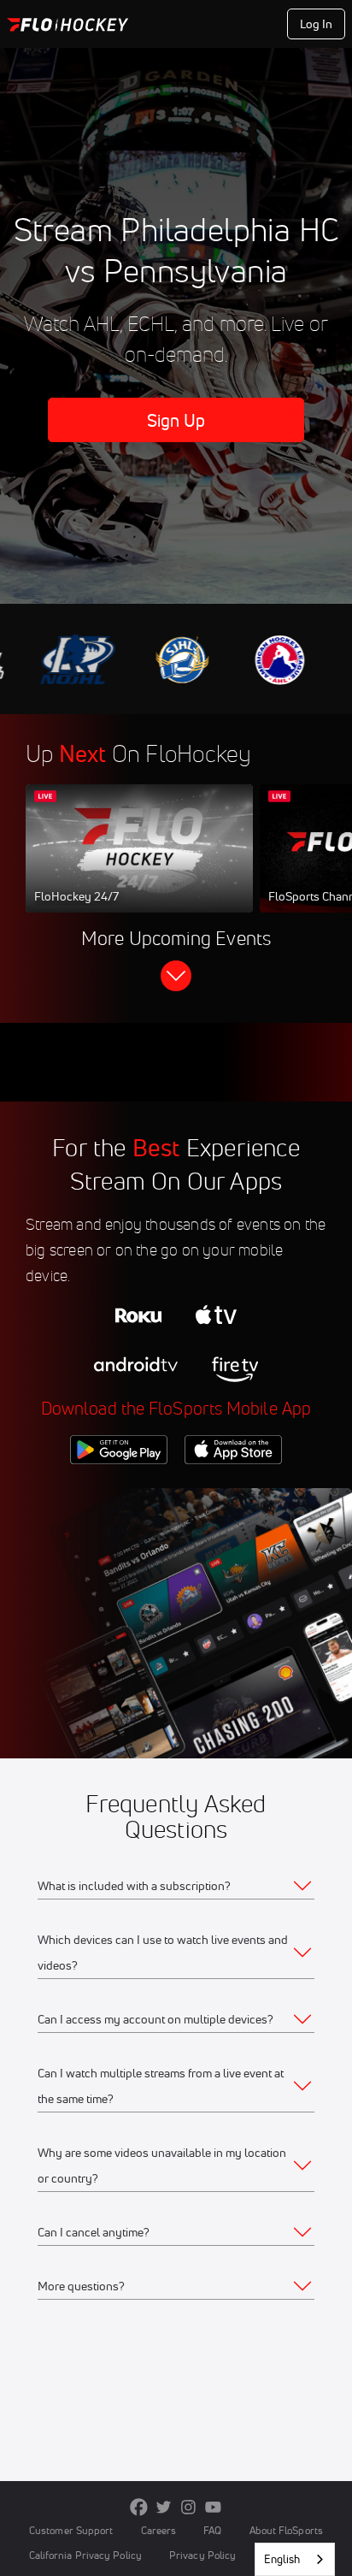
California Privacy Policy (85, 2555)
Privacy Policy (202, 2555)
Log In (317, 24)
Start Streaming (139, 865)
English (282, 2559)
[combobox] (295, 2559)
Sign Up (176, 420)
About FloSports (286, 2530)
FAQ (212, 2530)
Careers (159, 2530)
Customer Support (71, 2530)
